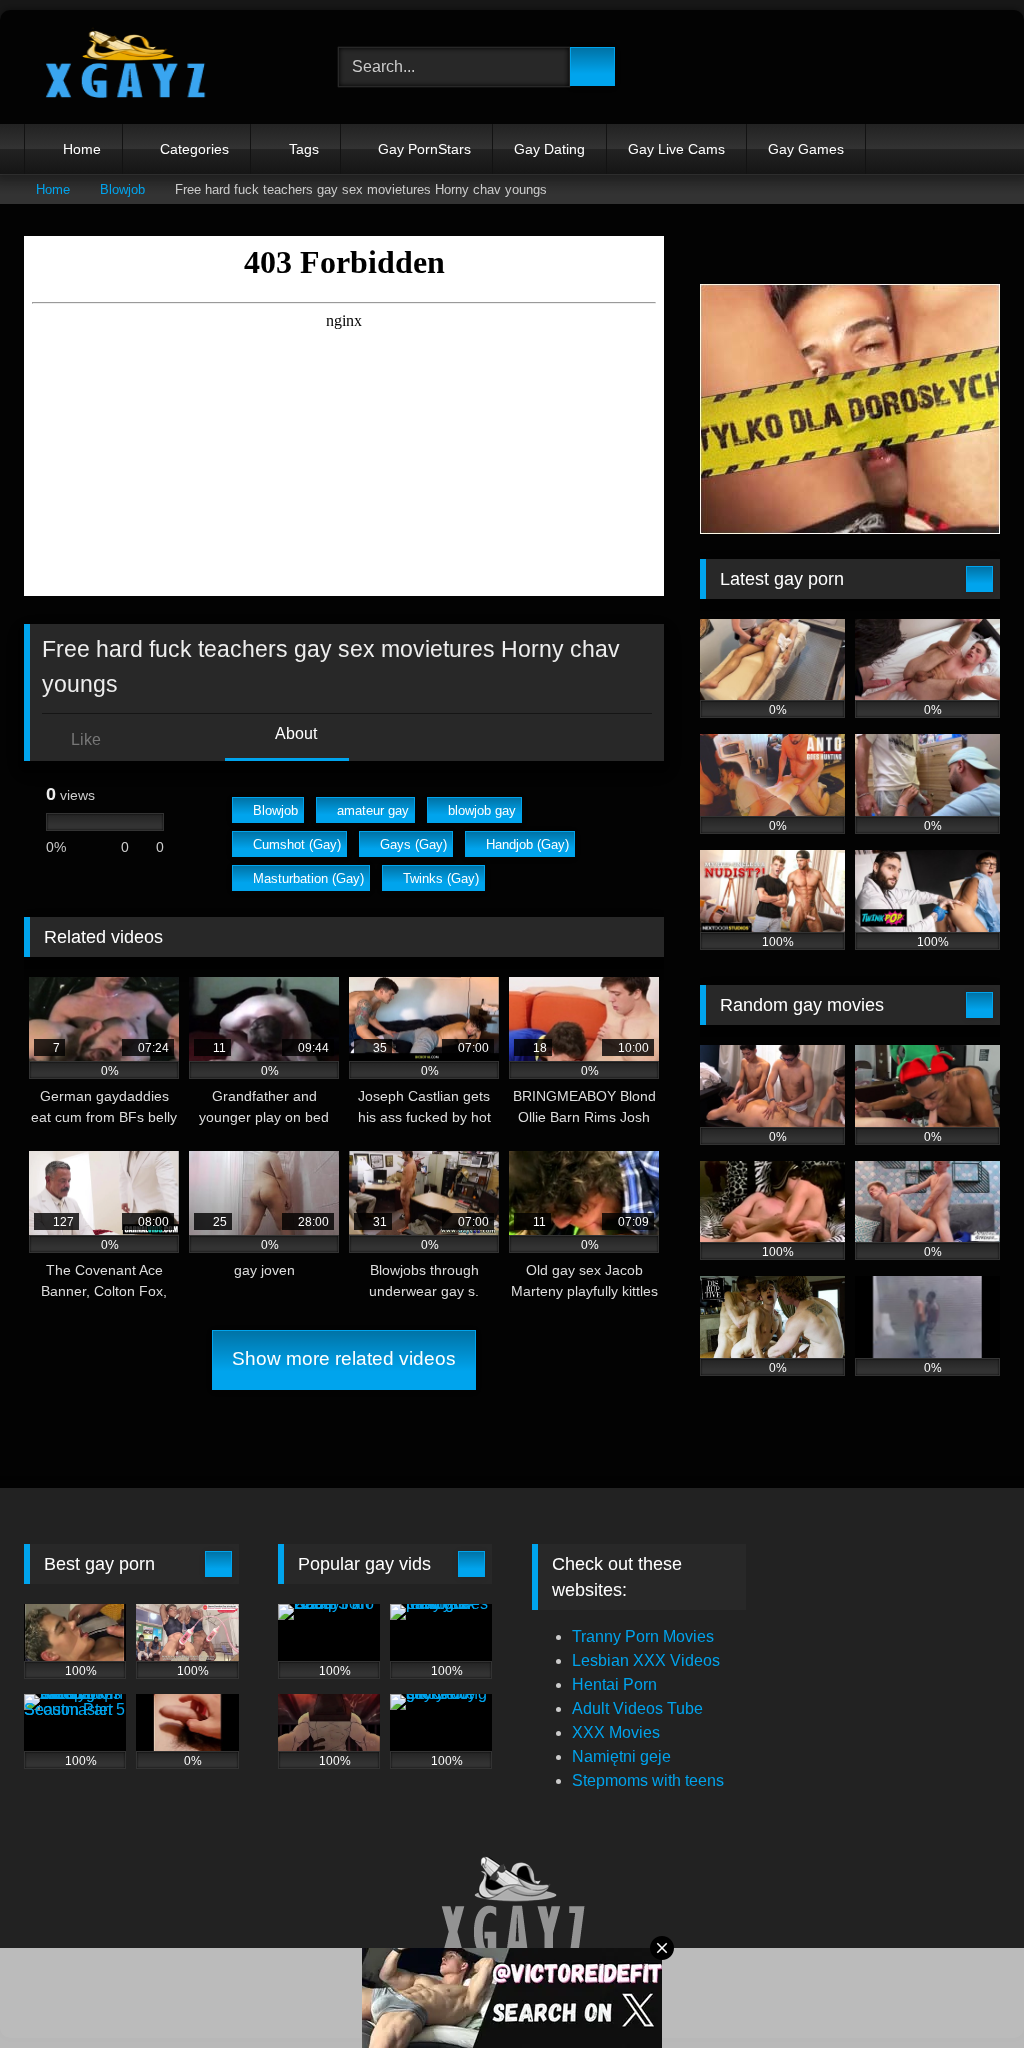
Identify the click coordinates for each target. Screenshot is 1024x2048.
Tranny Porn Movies (643, 1636)
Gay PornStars (424, 149)
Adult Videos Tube (637, 1708)
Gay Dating (549, 149)
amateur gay (373, 810)
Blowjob (122, 189)
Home (82, 149)
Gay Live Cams (676, 149)
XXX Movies (616, 1732)
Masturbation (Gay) (308, 878)
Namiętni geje (621, 1756)
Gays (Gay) (413, 844)
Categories (194, 149)
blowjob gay (482, 810)
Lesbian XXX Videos (646, 1660)
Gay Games (806, 149)
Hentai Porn (614, 1684)
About (294, 733)
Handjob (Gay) (527, 844)
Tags (304, 149)
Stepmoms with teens (648, 1780)
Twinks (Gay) (441, 878)
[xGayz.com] (158, 67)
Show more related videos (344, 1358)
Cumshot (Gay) (297, 844)
